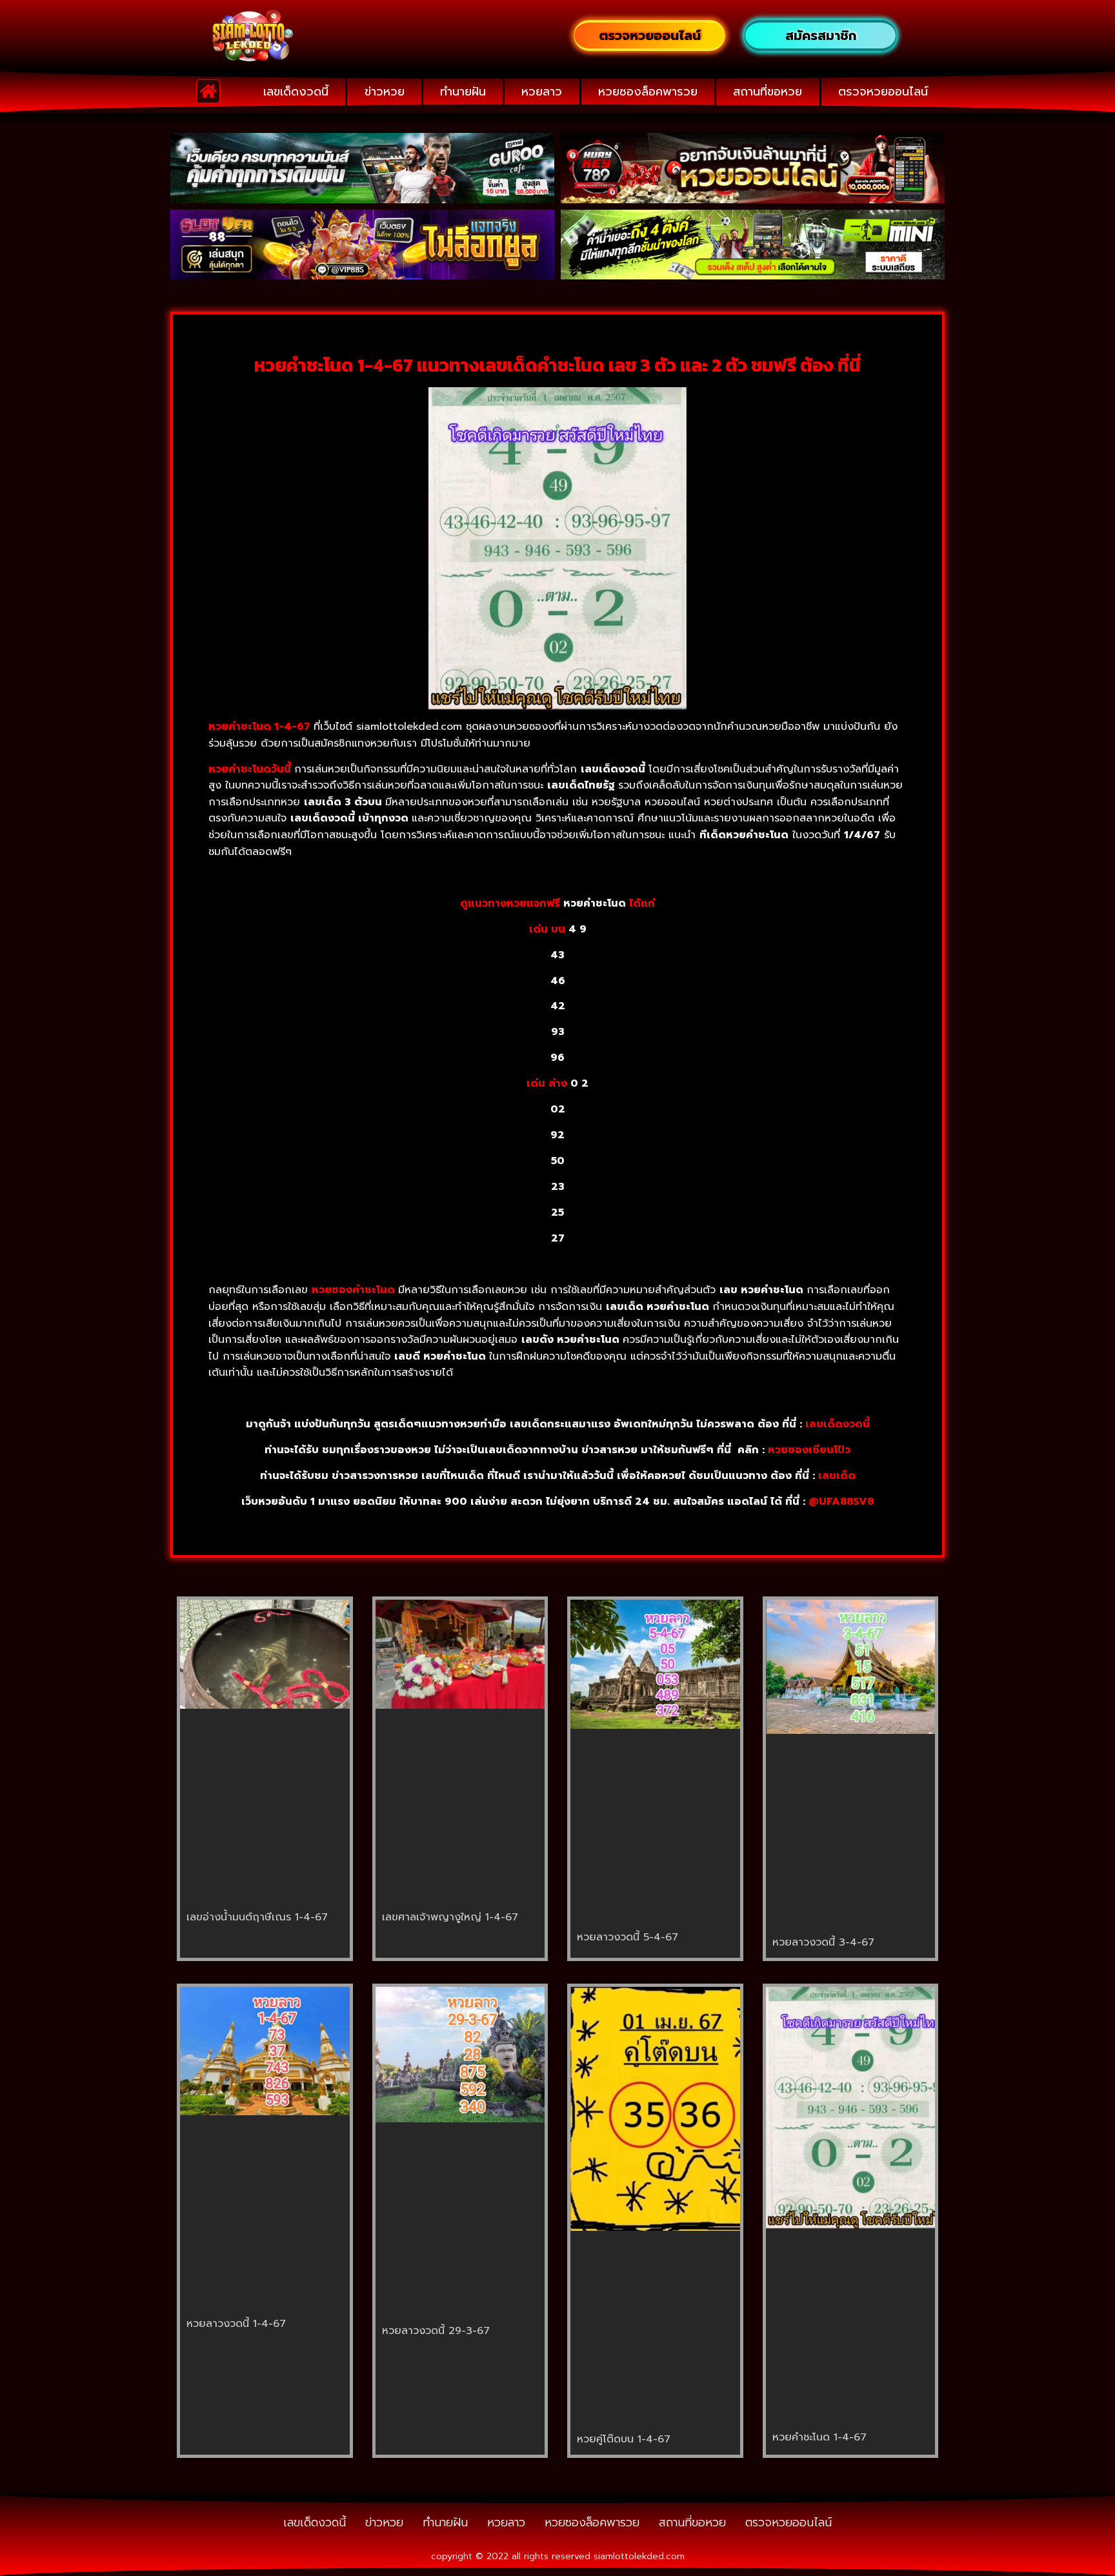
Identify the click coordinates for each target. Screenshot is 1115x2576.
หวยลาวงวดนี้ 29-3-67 (436, 2331)
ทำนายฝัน (463, 92)
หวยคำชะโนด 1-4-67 (819, 2437)
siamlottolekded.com (639, 2556)
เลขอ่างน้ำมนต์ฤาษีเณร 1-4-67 (257, 1917)
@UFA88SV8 (841, 1502)
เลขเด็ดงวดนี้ (296, 92)
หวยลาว (542, 92)
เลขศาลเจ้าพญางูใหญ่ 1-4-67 (450, 1917)
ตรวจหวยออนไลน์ (883, 92)
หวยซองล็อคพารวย (648, 92)
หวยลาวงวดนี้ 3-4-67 (823, 1942)
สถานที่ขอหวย (768, 92)
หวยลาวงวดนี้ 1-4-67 (236, 2324)
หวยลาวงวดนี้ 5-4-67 (628, 1937)
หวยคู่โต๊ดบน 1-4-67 (624, 2439)
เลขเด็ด (837, 1476)
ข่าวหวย (385, 92)
